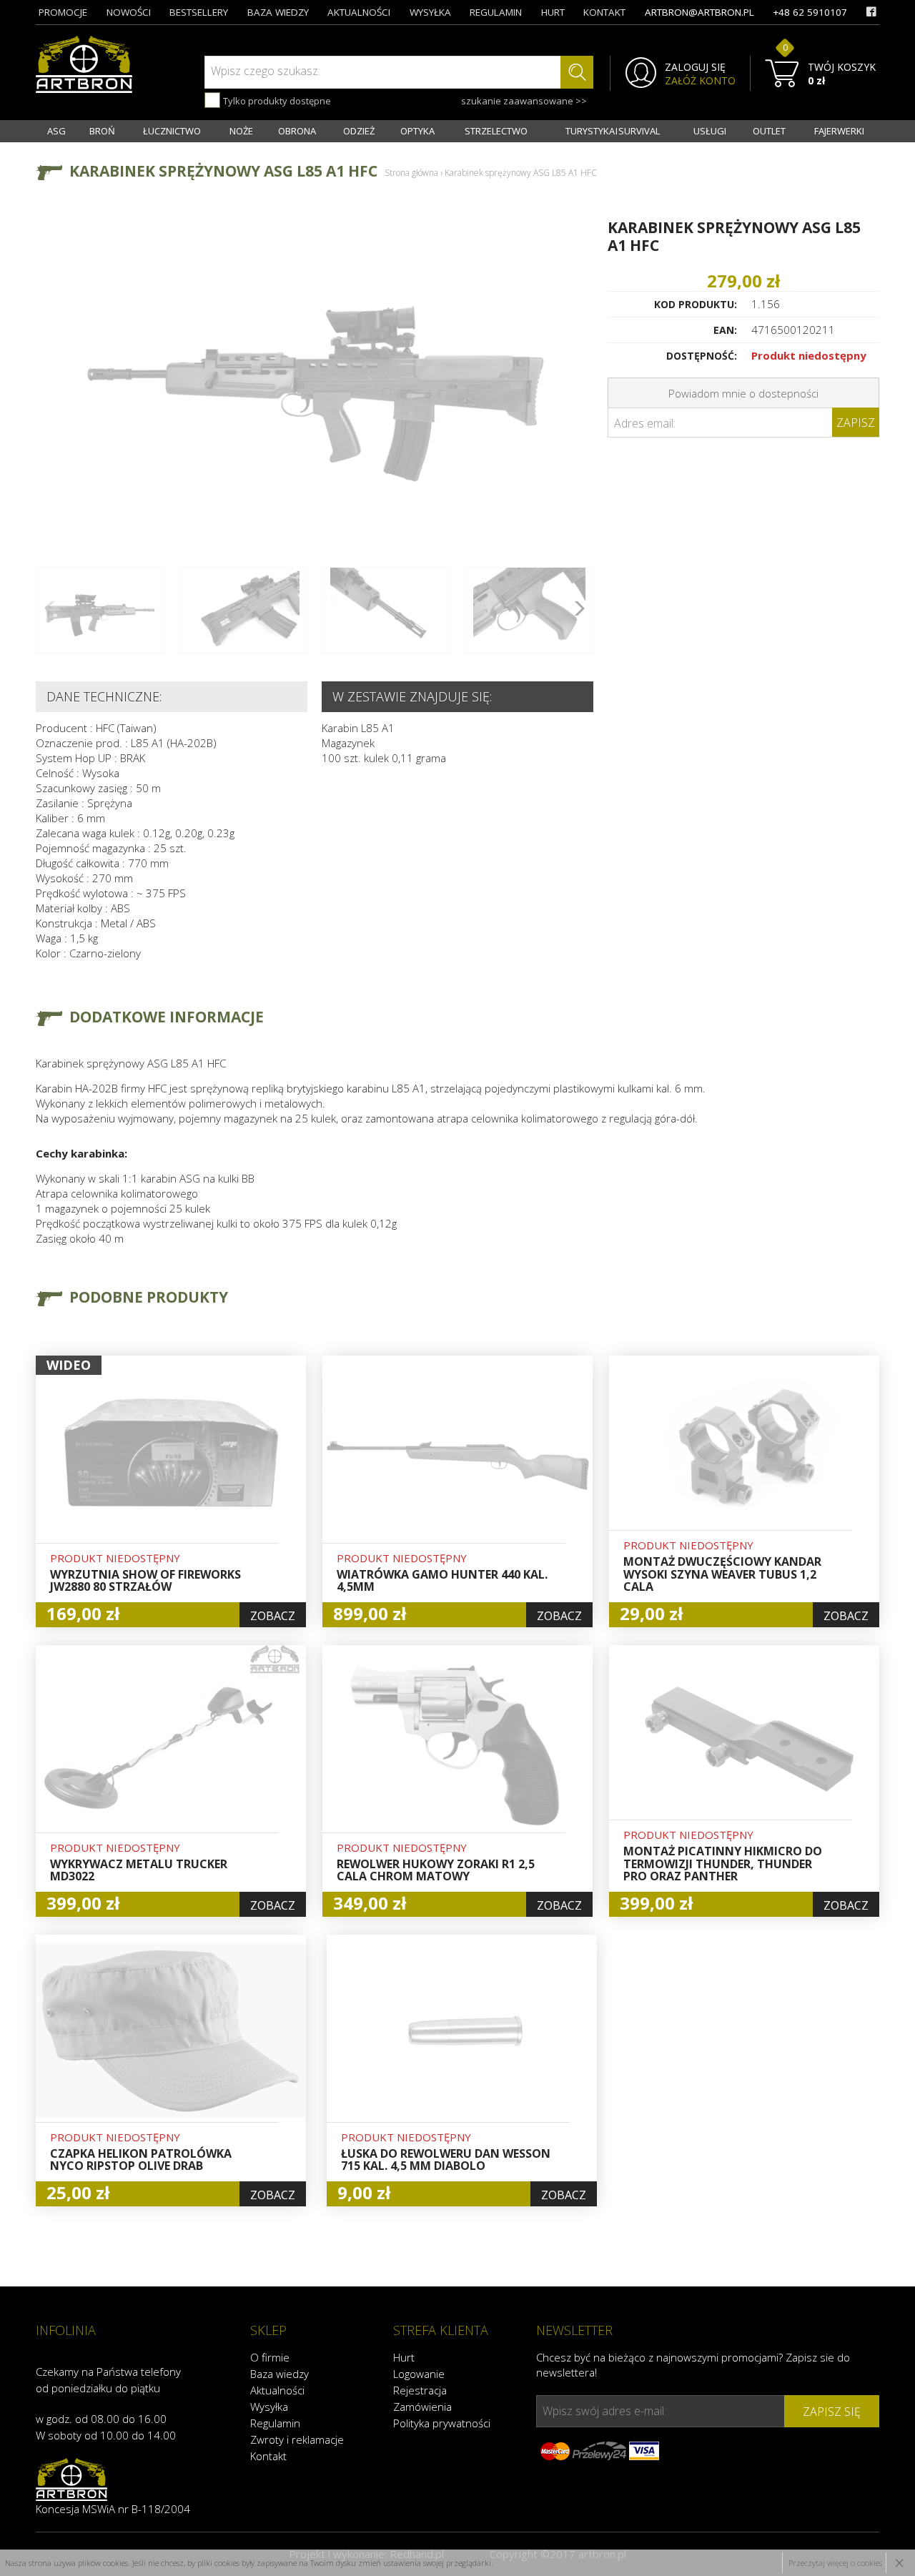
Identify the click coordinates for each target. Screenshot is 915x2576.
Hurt (404, 2357)
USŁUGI (710, 131)
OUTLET (769, 131)
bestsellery (199, 12)
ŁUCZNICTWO (172, 131)
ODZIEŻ (359, 131)
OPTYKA (417, 131)
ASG (56, 131)
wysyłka (430, 12)
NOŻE (241, 131)
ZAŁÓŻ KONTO (700, 81)
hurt (553, 12)
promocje (63, 12)
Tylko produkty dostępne (276, 101)
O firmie (270, 2357)
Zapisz (856, 423)
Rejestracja (420, 2390)
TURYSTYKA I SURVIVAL (613, 131)
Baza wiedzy (280, 2374)
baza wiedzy (278, 12)
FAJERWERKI (839, 131)
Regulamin (275, 2423)
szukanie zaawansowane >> (524, 101)
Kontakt (268, 2456)
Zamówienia (422, 2407)
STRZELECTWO (496, 131)
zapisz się (832, 2412)
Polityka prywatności (442, 2423)
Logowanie (419, 2374)
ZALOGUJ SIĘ (695, 67)
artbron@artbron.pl (699, 12)
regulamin (496, 12)
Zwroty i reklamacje (297, 2439)
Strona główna (411, 173)
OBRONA (297, 131)
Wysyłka (269, 2407)
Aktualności (277, 2390)
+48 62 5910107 (810, 12)
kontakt (604, 12)
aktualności (359, 12)
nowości (129, 12)
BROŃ (102, 131)
